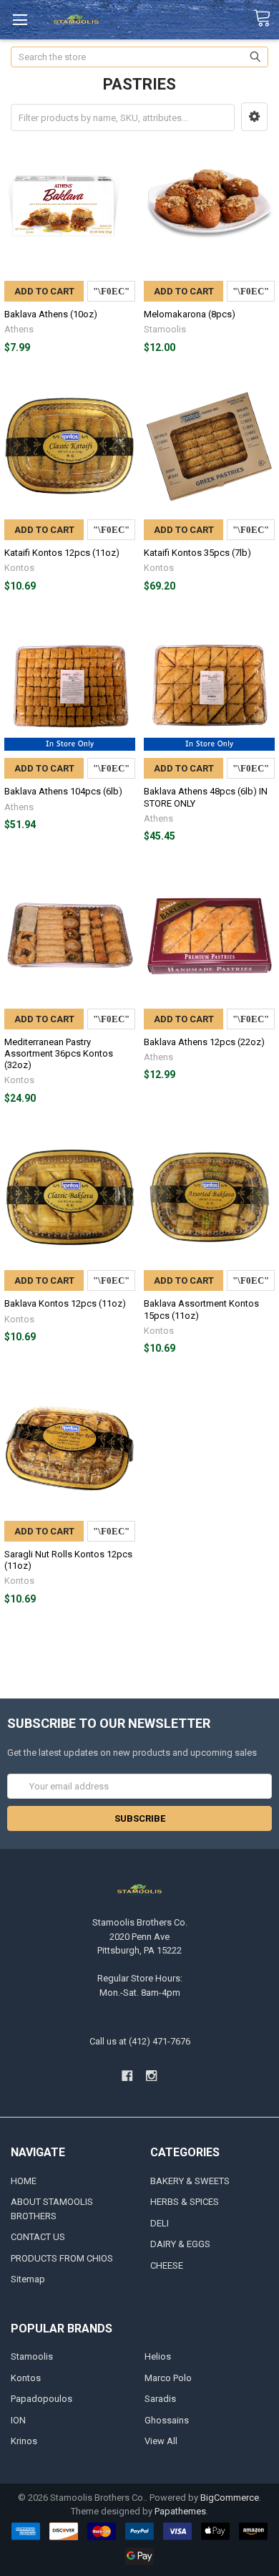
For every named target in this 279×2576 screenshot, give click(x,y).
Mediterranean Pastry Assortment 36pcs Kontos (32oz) (59, 1054)
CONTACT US (38, 2237)
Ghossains (167, 2420)
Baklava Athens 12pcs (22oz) (204, 1042)
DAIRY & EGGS (180, 2244)
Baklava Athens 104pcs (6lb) (63, 791)
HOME (24, 2181)
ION (18, 2420)
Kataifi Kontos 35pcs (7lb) (197, 553)
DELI (160, 2223)
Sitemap (28, 2279)
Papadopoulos (41, 2399)
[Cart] (266, 19)
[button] (254, 117)
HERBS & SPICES (185, 2202)
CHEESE (167, 2265)
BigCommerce (230, 2498)
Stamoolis (32, 2356)
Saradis (160, 2399)
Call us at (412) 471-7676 (140, 2041)
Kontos (26, 2378)
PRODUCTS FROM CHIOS (62, 2258)
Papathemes (180, 2511)
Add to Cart (44, 291)
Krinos (24, 2441)
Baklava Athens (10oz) (51, 314)
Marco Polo (168, 2378)
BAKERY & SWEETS (190, 2181)
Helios (158, 2356)
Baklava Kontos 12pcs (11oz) (65, 1303)
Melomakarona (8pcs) (190, 314)
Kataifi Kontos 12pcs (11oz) (62, 553)
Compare (111, 291)
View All (161, 2441)
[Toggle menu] (20, 20)
